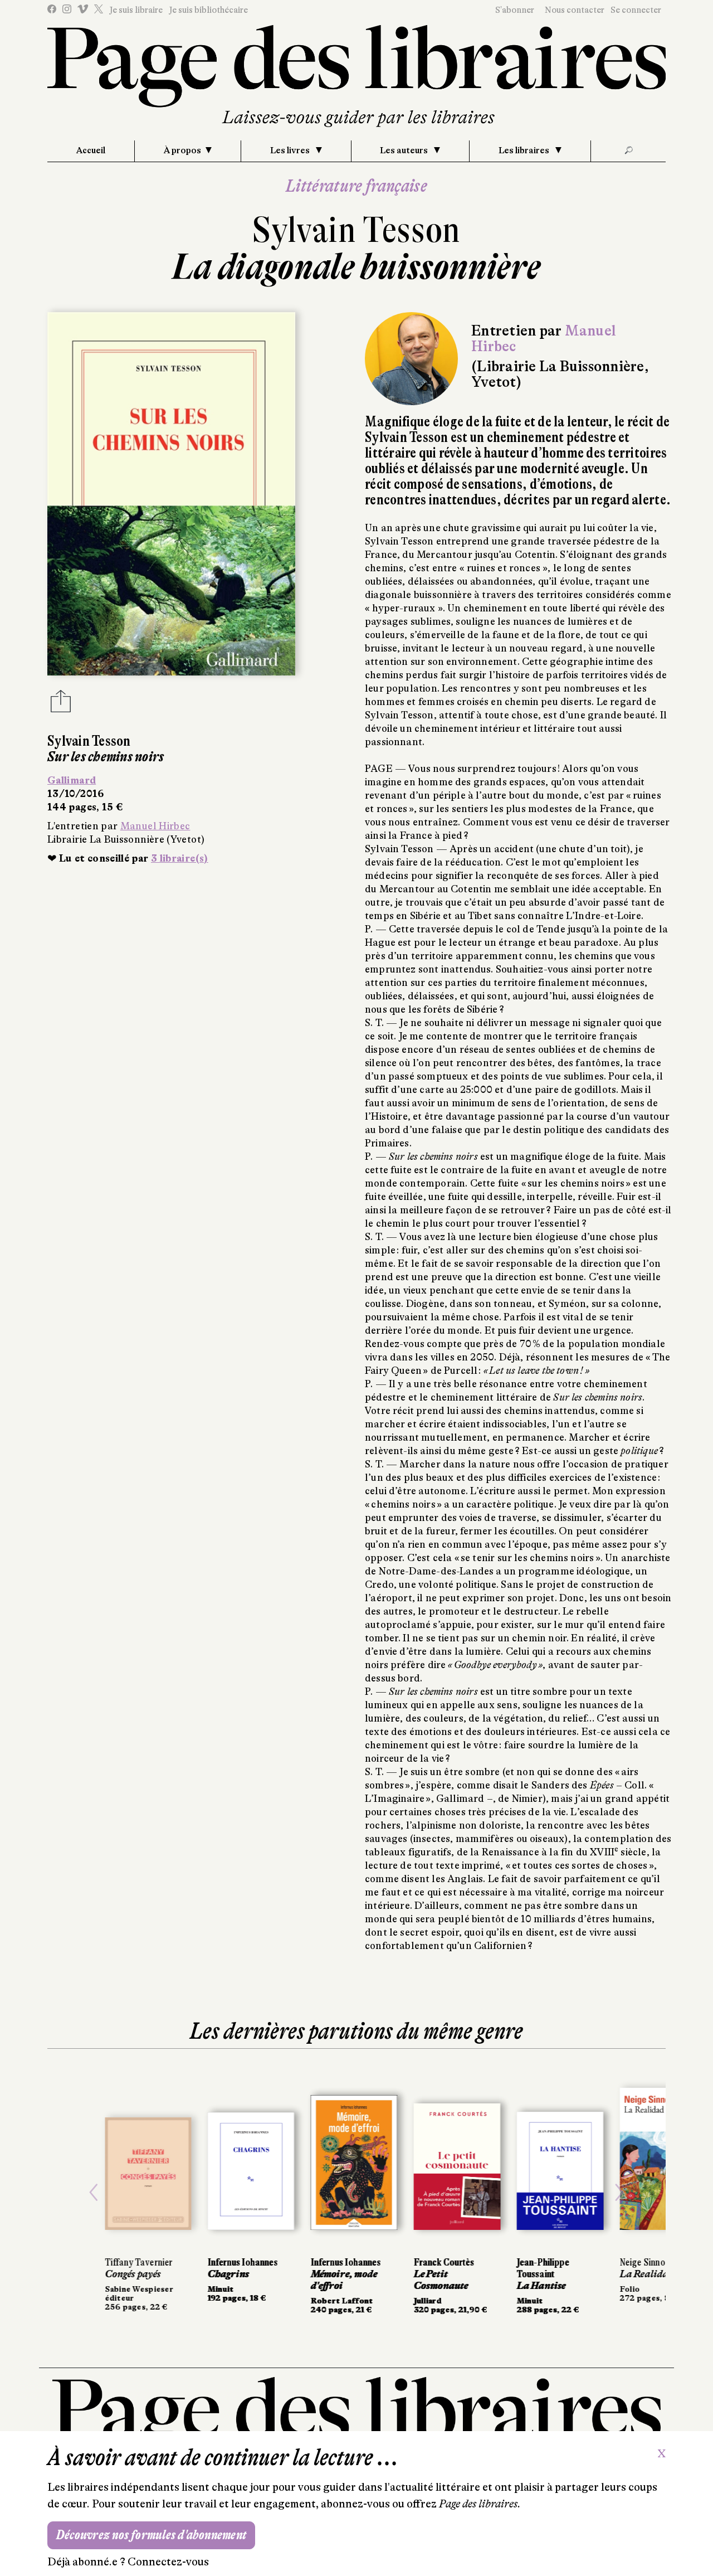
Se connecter (636, 10)
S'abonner (515, 10)
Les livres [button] (291, 150)
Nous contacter (575, 10)
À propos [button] (182, 150)
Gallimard (72, 780)
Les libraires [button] (525, 150)
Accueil (91, 150)
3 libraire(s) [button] (180, 858)
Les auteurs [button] (405, 150)
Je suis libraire (136, 10)
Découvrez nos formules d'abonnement (151, 2535)
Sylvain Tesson (356, 230)
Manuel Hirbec (155, 826)
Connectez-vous (168, 2562)
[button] (94, 2193)
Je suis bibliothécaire (208, 10)
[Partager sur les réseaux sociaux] (61, 704)
